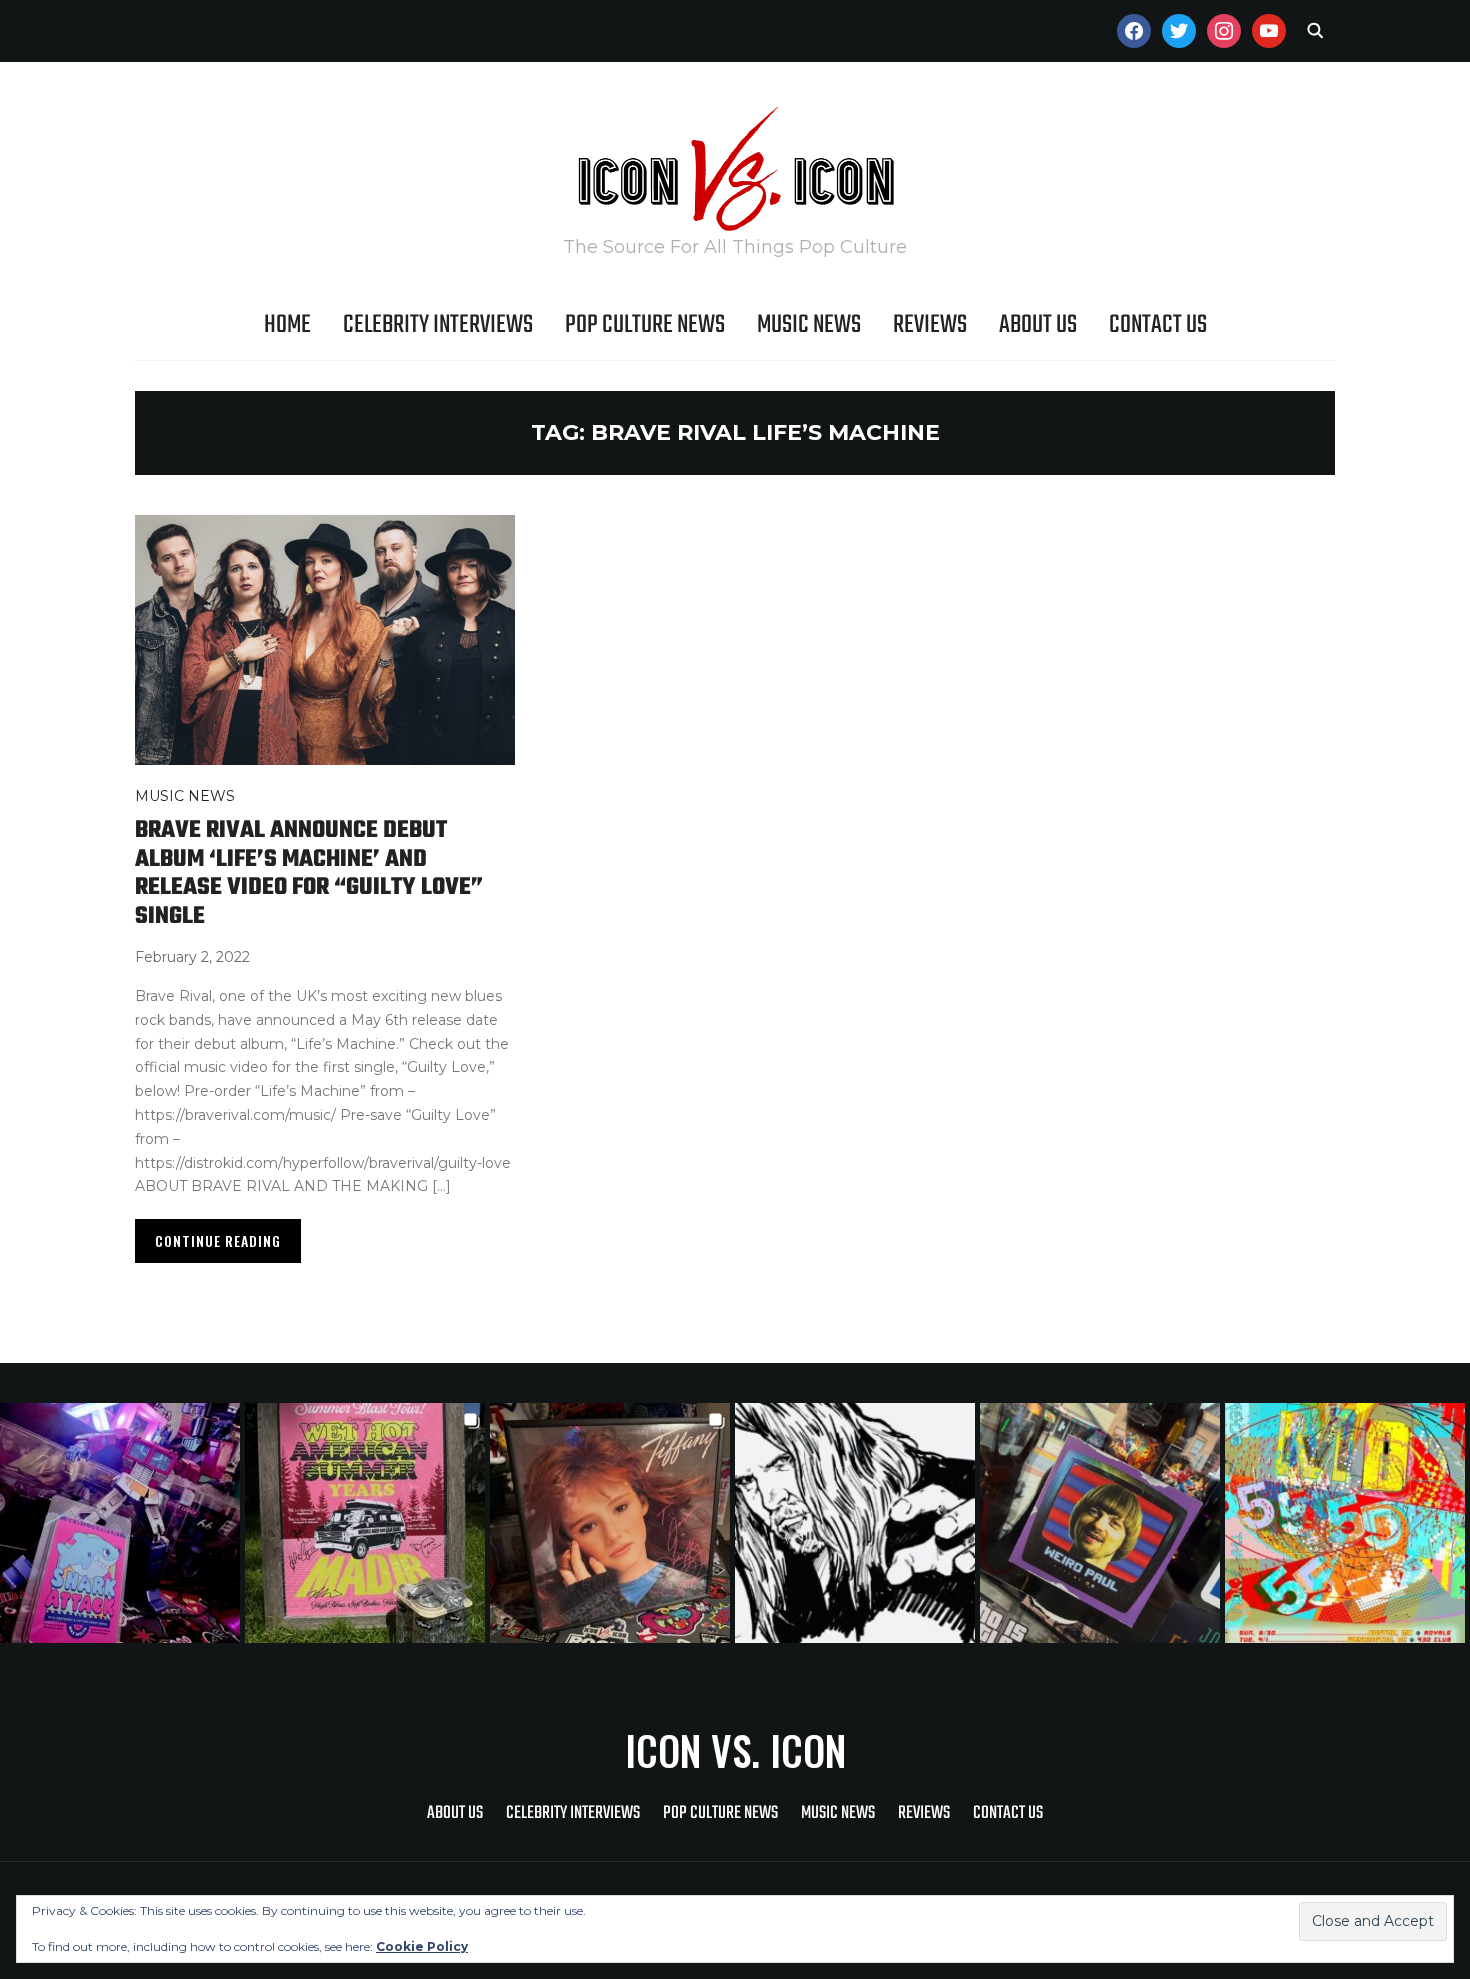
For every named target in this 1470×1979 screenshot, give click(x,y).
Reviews (930, 325)
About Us (1038, 325)
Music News (809, 325)
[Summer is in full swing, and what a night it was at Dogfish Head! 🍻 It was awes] (367, 1523)
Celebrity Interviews (438, 325)
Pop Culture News (645, 325)
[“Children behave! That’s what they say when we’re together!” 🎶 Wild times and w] (612, 1523)
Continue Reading (218, 1240)
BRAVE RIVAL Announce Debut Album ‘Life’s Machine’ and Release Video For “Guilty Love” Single (309, 873)
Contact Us (1158, 325)
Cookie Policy (422, 1946)
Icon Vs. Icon (735, 1750)
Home (287, 325)
